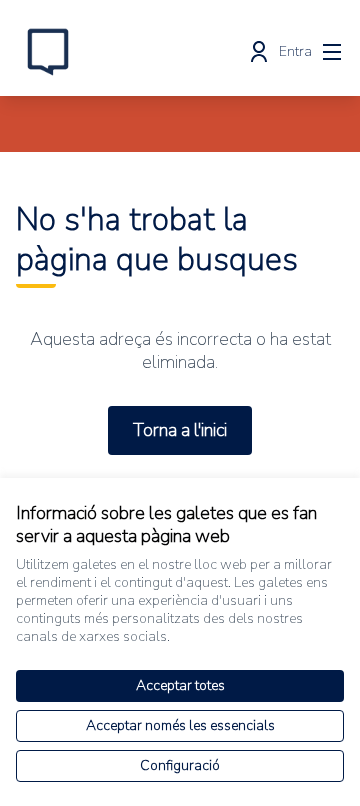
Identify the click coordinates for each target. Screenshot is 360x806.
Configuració (180, 765)
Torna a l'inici (180, 430)
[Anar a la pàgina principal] (137, 52)
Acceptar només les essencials (180, 725)
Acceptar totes (180, 685)
